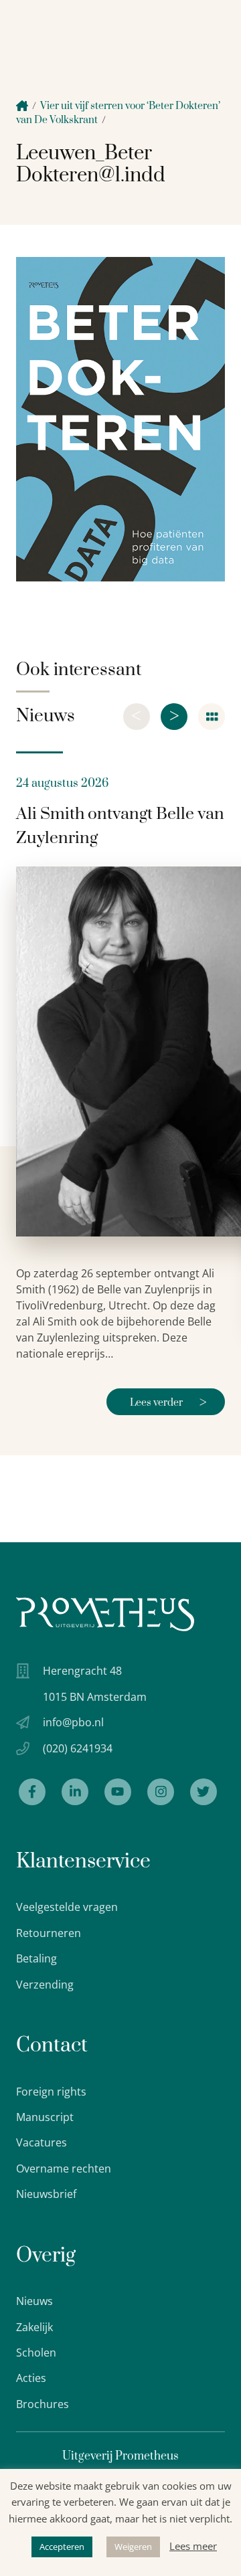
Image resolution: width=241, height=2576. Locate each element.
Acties (31, 2378)
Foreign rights (51, 2092)
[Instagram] (161, 1792)
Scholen (36, 2353)
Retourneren (49, 1933)
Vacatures (42, 2142)
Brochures (43, 2404)
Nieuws (34, 2301)
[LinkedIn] (75, 1792)
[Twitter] (204, 1792)
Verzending (45, 1985)
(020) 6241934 (78, 1748)
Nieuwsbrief (46, 2194)
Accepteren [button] (62, 2547)
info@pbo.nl (73, 1722)
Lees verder (168, 1403)
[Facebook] (32, 1792)
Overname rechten (64, 2169)
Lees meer (193, 2546)
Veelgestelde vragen (67, 1907)
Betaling (36, 1958)
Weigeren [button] (133, 2547)
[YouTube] (118, 1792)
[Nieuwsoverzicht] (212, 717)
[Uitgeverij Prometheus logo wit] (105, 1614)
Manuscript (45, 2117)
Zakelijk (34, 2327)
